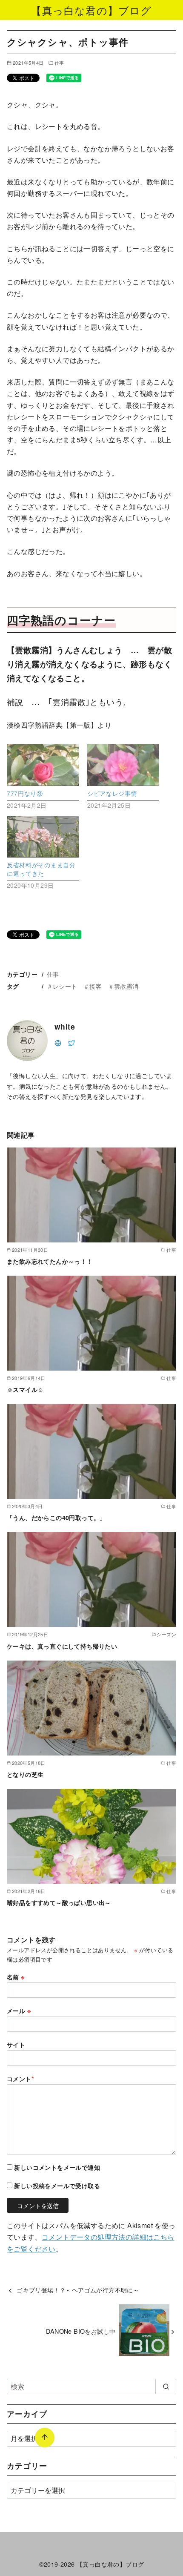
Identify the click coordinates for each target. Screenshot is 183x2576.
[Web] (58, 1042)
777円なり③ (25, 793)
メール (19, 2011)
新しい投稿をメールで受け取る (57, 2186)
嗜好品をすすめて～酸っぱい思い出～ (59, 1902)
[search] (166, 2387)
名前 (16, 1977)
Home (15, 2525)
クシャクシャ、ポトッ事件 (83, 2525)
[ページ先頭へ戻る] (45, 2438)
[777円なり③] (43, 765)
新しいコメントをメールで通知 (57, 2167)
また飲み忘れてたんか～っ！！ (50, 1261)
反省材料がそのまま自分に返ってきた (41, 869)
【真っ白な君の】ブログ (91, 10)
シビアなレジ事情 (112, 793)
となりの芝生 (25, 1774)
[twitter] (71, 1042)
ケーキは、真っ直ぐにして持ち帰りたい (62, 1646)
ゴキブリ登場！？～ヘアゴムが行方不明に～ (78, 2290)
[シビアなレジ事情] (123, 765)
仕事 (59, 63)
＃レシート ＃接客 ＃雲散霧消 (93, 986)
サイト (16, 2045)
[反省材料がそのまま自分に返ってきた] (43, 837)
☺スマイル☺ (25, 1389)
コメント (20, 2079)
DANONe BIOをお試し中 (81, 2331)
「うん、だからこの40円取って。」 (56, 1517)
